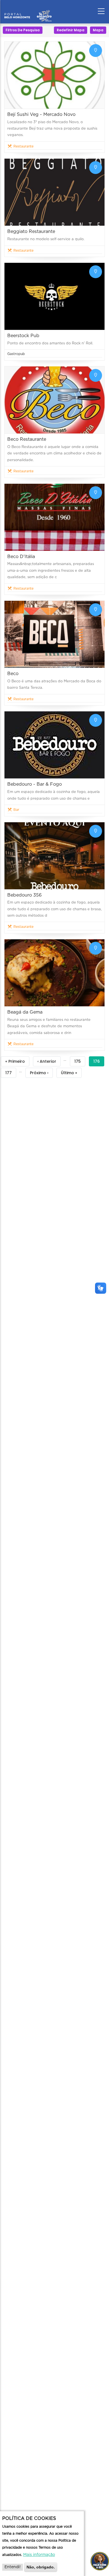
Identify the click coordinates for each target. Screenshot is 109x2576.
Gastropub (16, 354)
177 (11, 1074)
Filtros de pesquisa (23, 30)
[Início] (28, 10)
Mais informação (39, 2555)
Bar (16, 810)
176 (99, 1062)
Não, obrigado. (41, 2567)
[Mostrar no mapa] (96, 51)
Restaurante (23, 146)
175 (80, 1062)
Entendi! (13, 2567)
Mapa (98, 30)
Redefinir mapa (71, 30)
